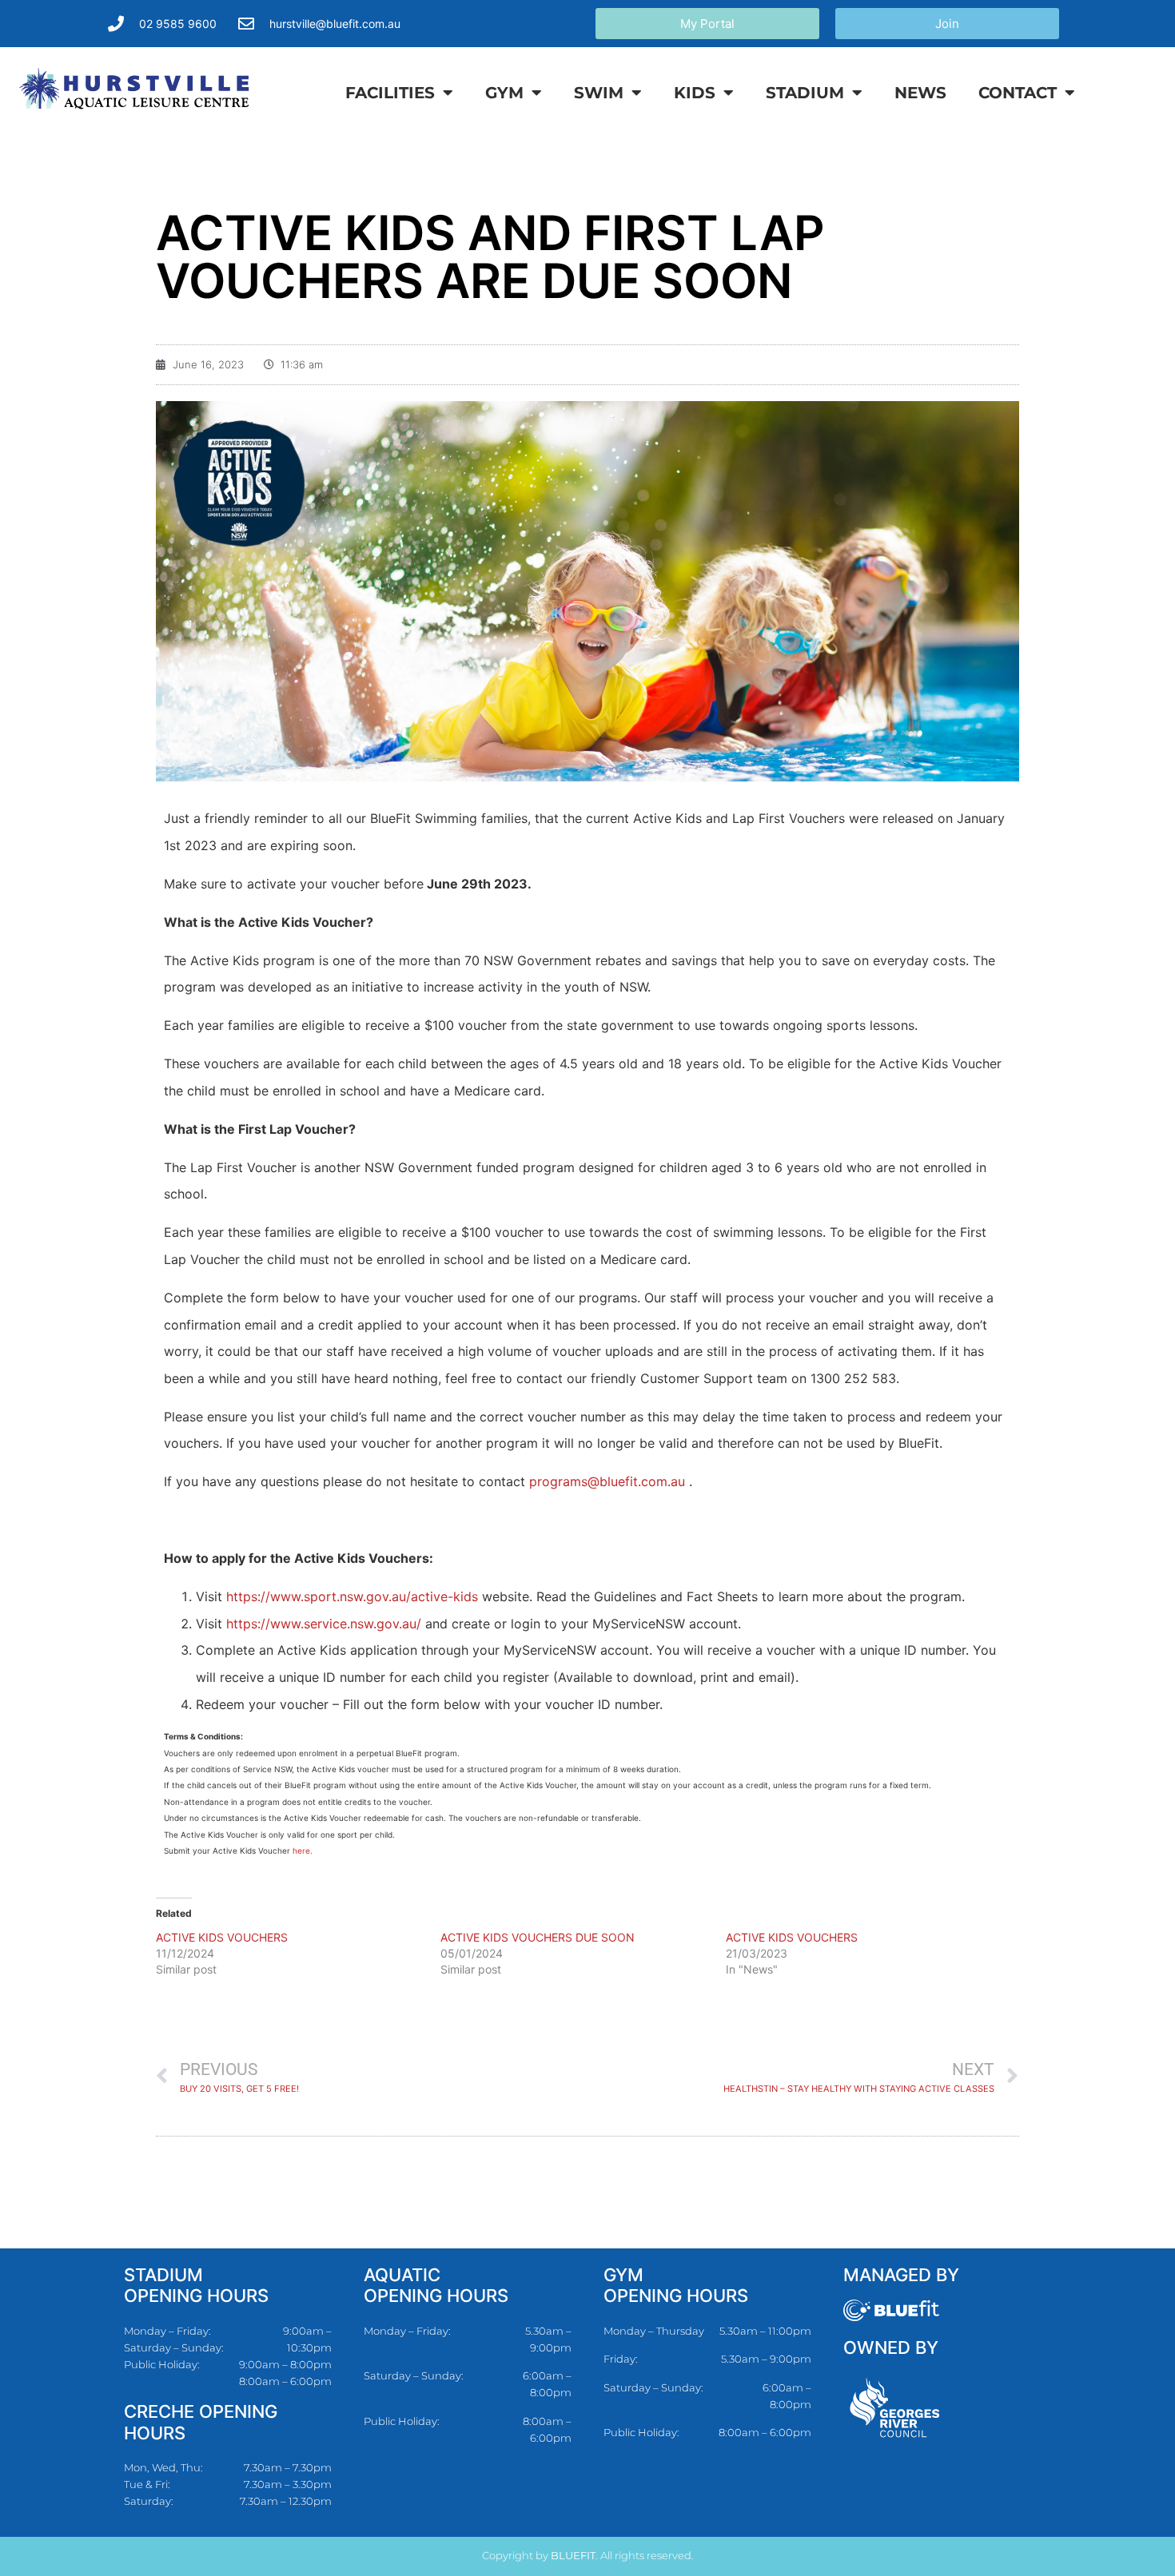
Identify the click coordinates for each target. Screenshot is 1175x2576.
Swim (599, 93)
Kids (695, 93)
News (920, 93)
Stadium (805, 93)
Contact (1018, 93)
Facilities (390, 93)
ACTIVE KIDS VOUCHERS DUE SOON (538, 1937)
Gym (504, 93)
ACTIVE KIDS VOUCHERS (222, 1937)
